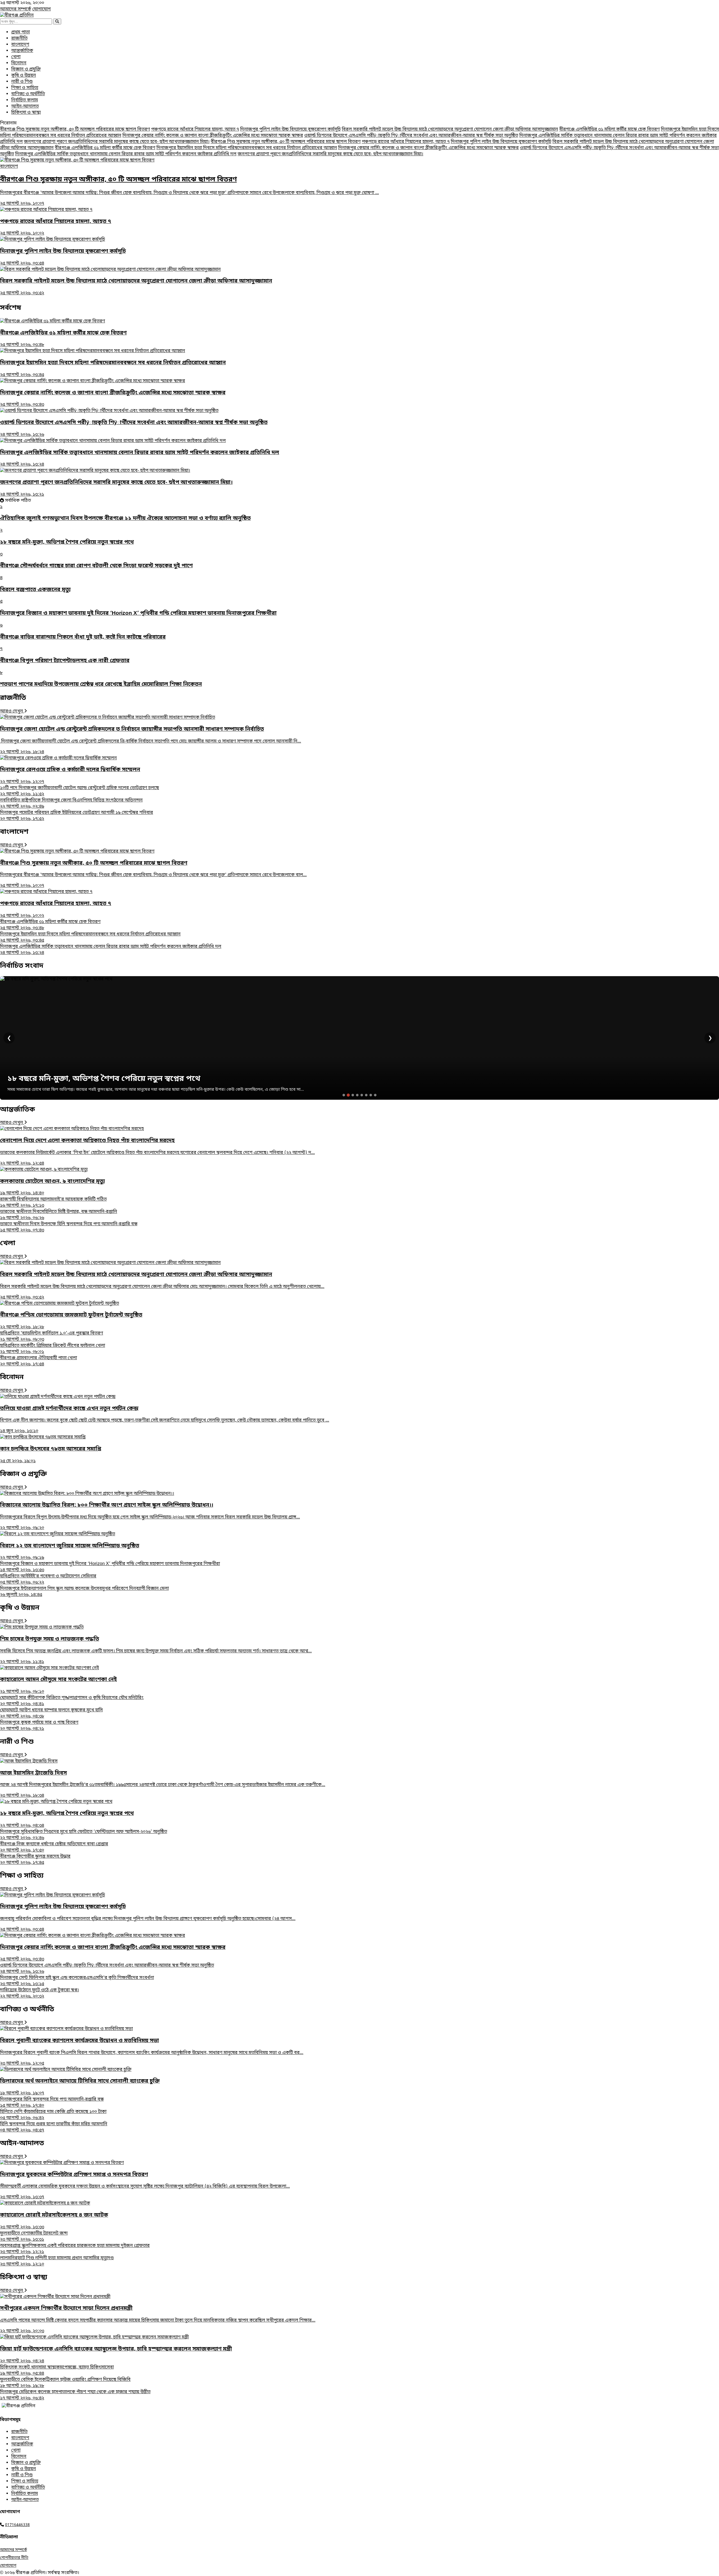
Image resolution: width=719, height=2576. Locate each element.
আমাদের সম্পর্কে (16, 9)
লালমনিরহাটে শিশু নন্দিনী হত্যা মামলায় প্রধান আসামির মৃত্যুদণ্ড (57, 2261)
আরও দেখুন (12, 711)
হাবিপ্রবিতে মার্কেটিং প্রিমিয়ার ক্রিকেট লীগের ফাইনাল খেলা (53, 1349)
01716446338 (17, 2525)
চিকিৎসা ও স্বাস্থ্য (26, 113)
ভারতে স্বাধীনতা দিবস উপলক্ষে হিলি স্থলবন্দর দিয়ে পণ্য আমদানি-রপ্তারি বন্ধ (69, 1227)
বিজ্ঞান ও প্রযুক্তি (26, 69)
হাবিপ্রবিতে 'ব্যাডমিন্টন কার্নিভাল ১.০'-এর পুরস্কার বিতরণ (52, 1336)
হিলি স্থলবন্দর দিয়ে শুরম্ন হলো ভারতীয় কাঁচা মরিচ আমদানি (54, 2127)
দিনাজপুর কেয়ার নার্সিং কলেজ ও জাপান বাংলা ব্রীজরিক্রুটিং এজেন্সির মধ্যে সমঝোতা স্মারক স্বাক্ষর (213, 136)
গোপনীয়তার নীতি (14, 2558)
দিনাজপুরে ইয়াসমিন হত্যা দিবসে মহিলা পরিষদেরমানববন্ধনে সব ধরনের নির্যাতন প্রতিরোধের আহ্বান (247, 148)
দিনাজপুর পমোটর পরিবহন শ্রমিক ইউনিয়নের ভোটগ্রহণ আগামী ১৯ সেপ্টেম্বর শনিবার (77, 816)
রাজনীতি (19, 38)
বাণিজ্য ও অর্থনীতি (28, 94)
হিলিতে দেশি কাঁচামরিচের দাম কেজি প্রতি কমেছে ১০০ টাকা (53, 2115)
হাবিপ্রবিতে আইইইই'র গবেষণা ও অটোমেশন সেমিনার (48, 1579)
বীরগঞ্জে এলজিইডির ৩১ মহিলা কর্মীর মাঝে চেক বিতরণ (609, 129)
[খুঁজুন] (57, 21)
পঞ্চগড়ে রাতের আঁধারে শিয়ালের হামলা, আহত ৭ (195, 129)
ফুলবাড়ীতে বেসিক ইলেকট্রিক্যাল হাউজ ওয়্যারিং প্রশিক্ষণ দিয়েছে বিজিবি (65, 2383)
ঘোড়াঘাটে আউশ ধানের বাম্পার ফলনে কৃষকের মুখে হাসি (51, 1713)
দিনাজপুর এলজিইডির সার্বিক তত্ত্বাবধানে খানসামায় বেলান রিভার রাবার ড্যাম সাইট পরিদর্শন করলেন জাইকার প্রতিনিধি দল (126, 154)
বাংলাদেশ (20, 45)
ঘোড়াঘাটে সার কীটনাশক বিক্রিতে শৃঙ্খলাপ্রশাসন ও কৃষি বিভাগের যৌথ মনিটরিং (72, 1701)
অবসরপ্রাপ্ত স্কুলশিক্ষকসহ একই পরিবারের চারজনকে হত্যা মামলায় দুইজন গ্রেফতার (75, 2249)
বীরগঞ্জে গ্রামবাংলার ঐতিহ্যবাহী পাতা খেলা (38, 1361)
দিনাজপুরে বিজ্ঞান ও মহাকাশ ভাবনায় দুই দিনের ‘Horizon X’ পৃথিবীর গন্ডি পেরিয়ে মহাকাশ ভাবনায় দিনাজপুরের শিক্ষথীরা (110, 1567)
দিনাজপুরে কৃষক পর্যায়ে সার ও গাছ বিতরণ (39, 1726)
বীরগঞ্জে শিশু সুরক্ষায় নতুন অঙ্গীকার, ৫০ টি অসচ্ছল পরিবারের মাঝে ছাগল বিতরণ (75, 129)
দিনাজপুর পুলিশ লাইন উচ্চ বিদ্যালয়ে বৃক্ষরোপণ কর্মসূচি (290, 129)
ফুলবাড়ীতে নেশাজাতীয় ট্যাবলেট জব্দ (34, 2236)
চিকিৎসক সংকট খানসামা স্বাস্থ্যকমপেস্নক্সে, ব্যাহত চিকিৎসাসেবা (57, 2370)
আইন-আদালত (25, 106)
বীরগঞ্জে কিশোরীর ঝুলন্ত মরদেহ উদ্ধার (35, 1860)
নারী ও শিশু (22, 82)
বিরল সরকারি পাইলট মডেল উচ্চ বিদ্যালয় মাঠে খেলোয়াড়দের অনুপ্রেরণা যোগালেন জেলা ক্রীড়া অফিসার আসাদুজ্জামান (450, 129)
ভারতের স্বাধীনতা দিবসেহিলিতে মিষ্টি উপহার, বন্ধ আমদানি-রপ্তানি (59, 1215)
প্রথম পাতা (21, 32)
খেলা (16, 57)
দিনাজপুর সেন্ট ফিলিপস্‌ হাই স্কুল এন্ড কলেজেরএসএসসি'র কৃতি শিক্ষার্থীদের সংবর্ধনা (77, 1981)
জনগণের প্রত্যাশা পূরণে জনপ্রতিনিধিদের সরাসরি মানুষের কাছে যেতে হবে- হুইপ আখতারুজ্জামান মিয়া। (117, 142)
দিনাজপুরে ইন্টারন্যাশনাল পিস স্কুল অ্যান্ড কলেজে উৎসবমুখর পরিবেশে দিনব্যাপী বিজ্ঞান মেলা (84, 1592)
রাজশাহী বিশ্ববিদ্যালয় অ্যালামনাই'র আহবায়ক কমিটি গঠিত (53, 1202)
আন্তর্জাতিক (22, 51)
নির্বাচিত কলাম (25, 100)
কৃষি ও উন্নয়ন (24, 76)
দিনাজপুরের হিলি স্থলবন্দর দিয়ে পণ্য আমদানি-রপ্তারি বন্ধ (52, 2103)
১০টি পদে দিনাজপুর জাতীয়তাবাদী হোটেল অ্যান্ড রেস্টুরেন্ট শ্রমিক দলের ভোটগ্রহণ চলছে (79, 791)
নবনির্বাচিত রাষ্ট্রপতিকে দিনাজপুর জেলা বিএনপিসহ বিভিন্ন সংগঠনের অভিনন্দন (71, 803)
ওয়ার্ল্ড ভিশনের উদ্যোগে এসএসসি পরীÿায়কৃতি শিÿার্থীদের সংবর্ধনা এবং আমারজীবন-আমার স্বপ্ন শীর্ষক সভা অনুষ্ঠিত (411, 136)
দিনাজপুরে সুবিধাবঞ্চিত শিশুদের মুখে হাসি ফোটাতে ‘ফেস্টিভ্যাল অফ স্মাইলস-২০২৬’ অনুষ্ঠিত (84, 1835)
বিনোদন (19, 63)
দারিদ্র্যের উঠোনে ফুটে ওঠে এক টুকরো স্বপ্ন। (39, 1993)
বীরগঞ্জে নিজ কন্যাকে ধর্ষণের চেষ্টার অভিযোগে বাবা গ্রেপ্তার (54, 1847)
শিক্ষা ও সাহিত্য (25, 88)
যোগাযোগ (42, 9)
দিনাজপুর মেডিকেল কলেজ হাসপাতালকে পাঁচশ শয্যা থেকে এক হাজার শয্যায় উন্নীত (75, 2395)
